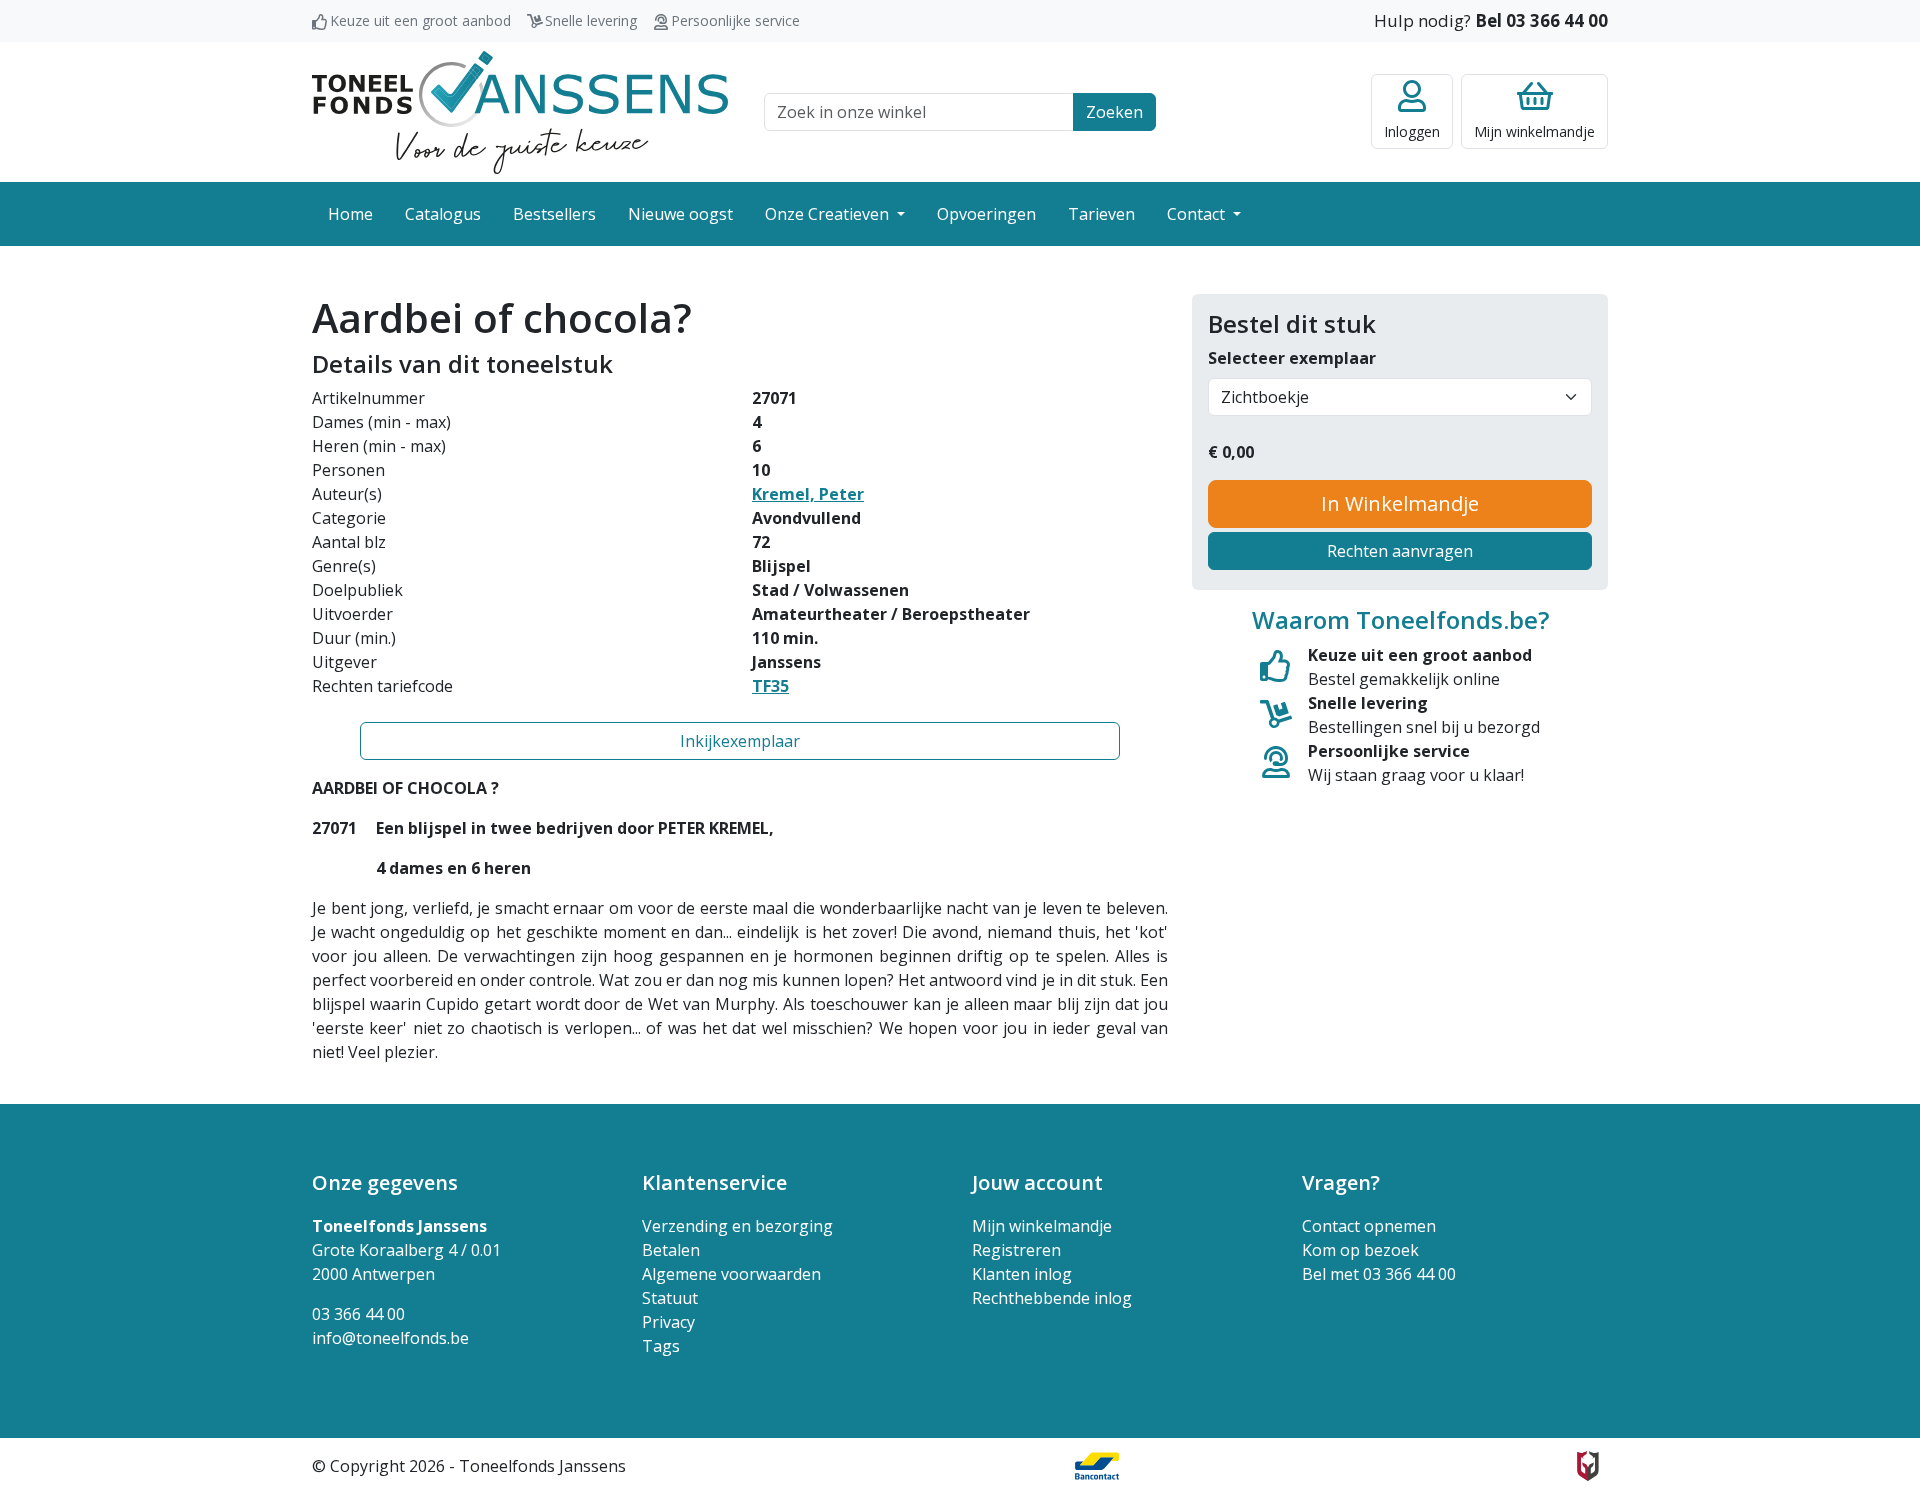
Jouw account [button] (1037, 1182)
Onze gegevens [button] (385, 1182)
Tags (661, 1346)
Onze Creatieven (829, 214)
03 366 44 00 (358, 1314)
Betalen (671, 1250)
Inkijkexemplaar (740, 741)
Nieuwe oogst (680, 214)
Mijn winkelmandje (1042, 1226)
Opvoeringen (986, 214)
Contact (1198, 214)
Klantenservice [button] (714, 1182)
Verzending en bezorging (737, 1226)
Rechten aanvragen (1400, 551)
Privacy (668, 1322)
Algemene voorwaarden (731, 1274)
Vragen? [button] (1341, 1182)
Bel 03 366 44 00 (1541, 20)
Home (350, 214)
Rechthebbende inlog (1052, 1298)
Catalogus (443, 214)
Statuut (670, 1298)
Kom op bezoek (1360, 1250)
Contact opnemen (1369, 1226)
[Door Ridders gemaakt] (1588, 1466)
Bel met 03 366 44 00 (1379, 1274)
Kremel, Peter (808, 494)
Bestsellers (554, 214)
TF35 (770, 686)
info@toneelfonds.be (390, 1338)
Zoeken (1114, 112)
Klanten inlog (1022, 1274)
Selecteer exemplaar (1292, 358)
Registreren (1016, 1250)
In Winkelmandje (1400, 503)
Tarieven (1101, 214)
